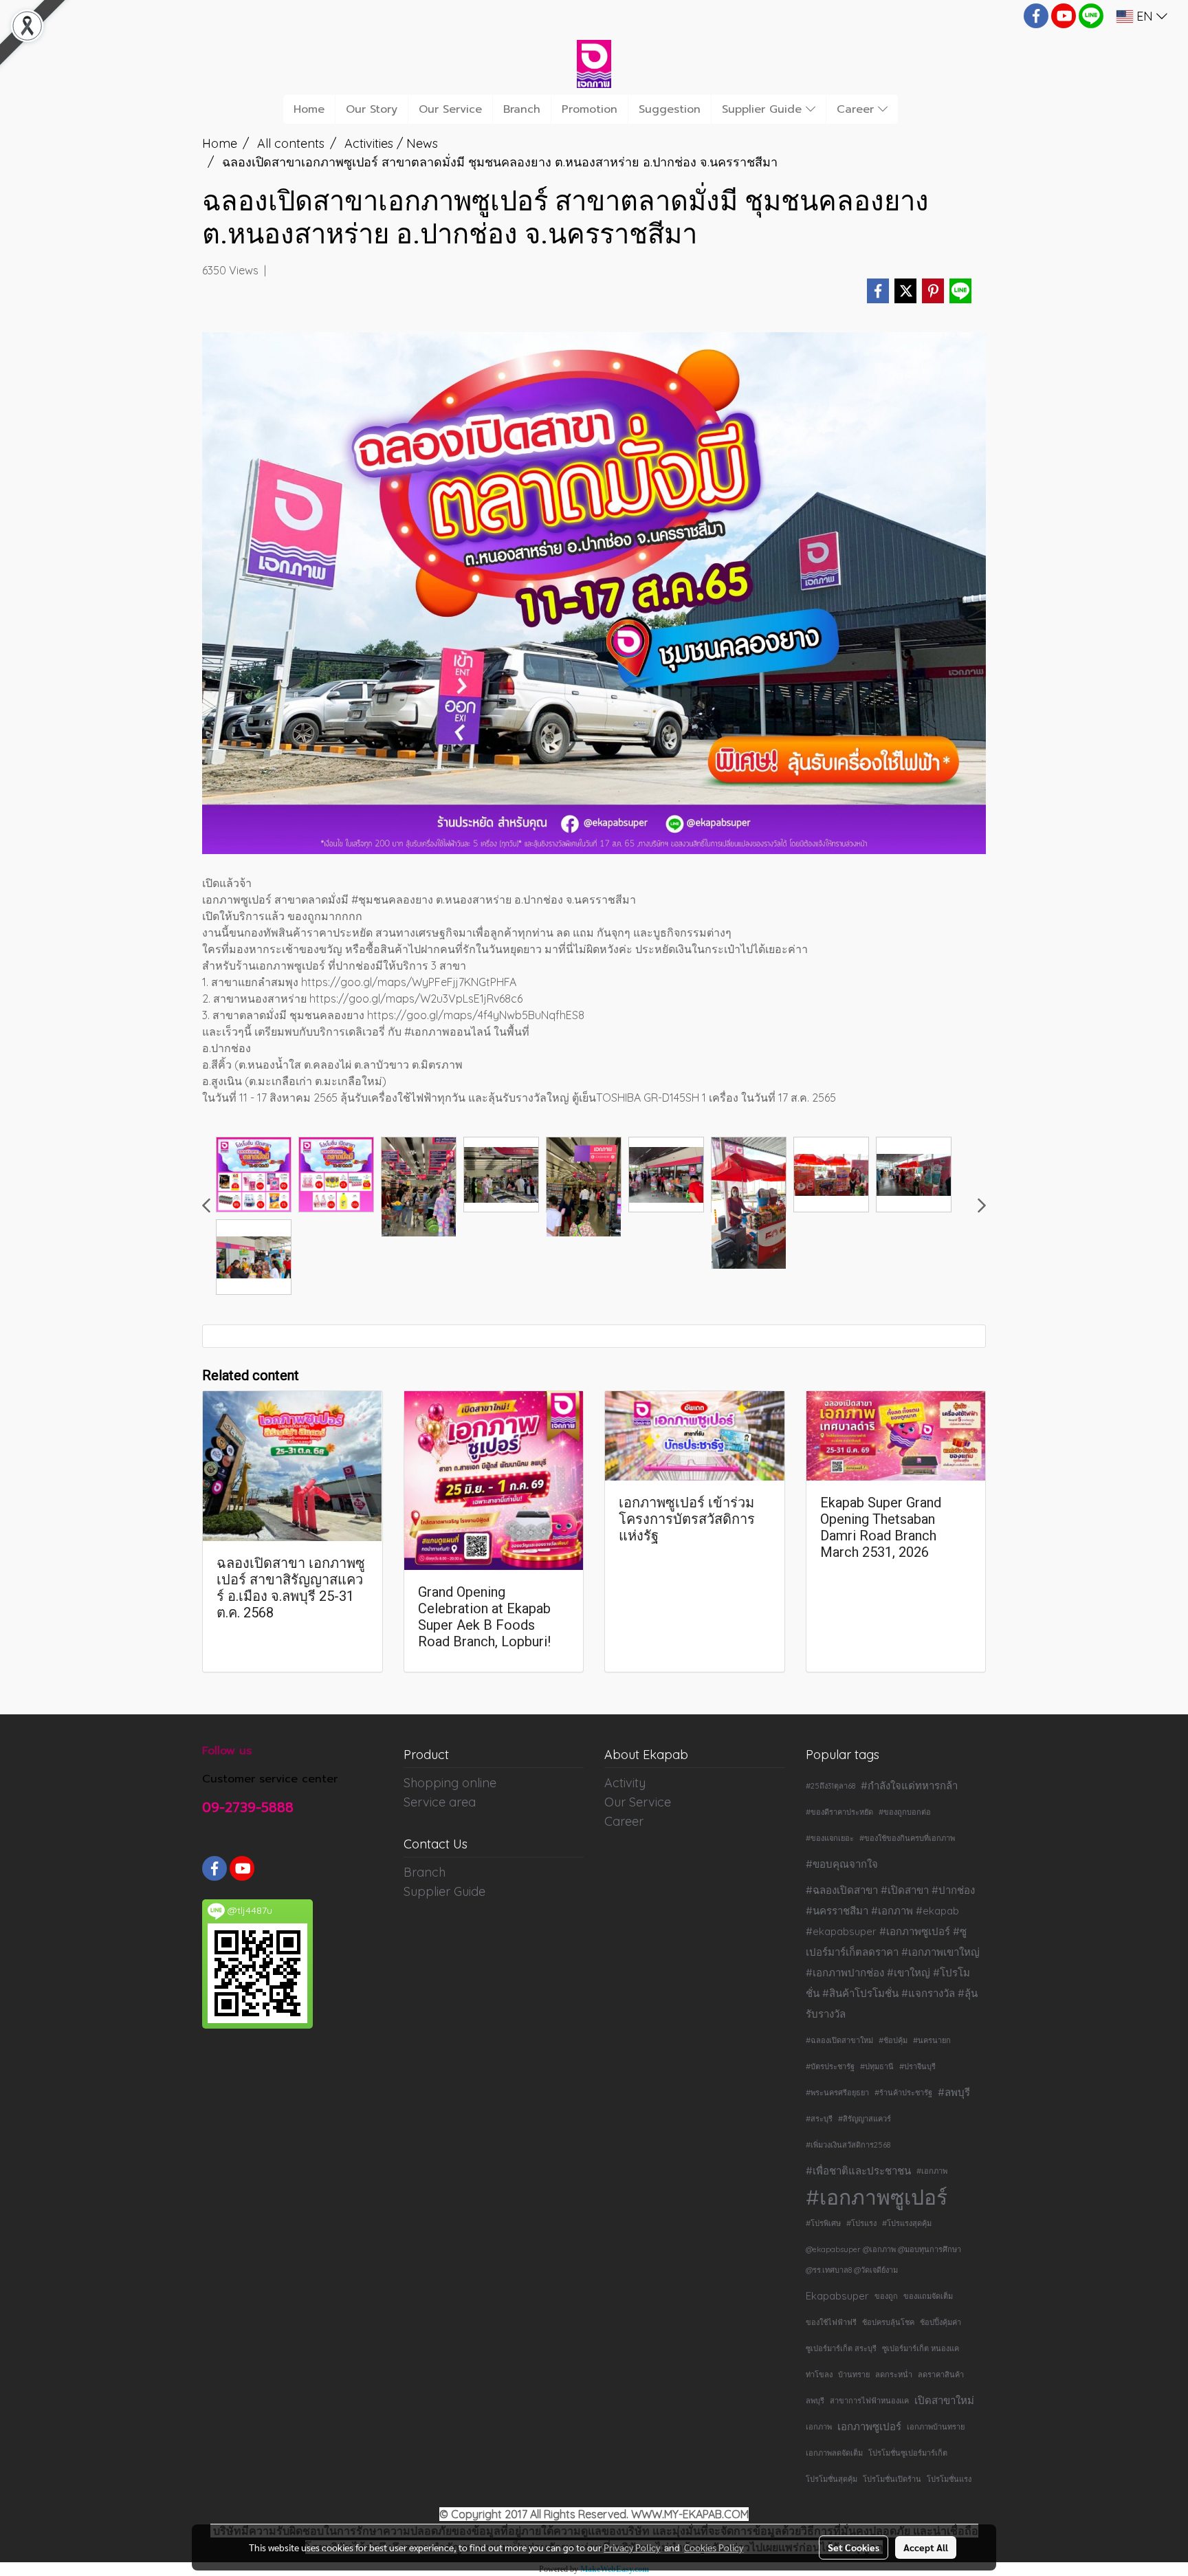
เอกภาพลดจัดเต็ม (834, 2453)
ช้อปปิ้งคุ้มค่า (940, 2322)
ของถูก (886, 2296)
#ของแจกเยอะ (830, 1838)
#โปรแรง (861, 2223)
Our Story (372, 109)
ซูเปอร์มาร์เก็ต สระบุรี (841, 2348)
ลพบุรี (815, 2401)
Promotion (590, 109)
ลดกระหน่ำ (894, 2375)
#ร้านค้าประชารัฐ (903, 2093)
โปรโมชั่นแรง (949, 2479)
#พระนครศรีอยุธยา (837, 2093)
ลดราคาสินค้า (941, 2375)
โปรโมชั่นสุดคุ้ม (832, 2479)
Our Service (450, 109)
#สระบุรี (819, 2119)
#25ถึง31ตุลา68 (830, 1786)
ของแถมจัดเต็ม (928, 2296)
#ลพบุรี (954, 2092)
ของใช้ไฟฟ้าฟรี (831, 2322)
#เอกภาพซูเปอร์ (877, 2197)
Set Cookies (854, 2547)
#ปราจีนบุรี (917, 2066)
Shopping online (450, 1783)
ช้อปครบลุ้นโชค (888, 2322)
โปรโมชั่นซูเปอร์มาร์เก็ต (908, 2453)
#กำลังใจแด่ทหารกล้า (909, 1786)
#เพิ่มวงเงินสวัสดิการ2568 (848, 2145)
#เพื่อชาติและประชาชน (858, 2171)
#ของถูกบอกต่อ (905, 1812)
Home (309, 109)
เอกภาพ (819, 2427)
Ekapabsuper (837, 2296)
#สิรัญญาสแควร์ (865, 2119)
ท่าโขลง (819, 2375)
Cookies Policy (714, 2547)
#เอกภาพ (932, 2171)
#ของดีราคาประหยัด (839, 1812)
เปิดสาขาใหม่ (944, 2400)
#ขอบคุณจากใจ (842, 1864)
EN (1145, 16)
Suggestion (670, 109)
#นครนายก (932, 2040)
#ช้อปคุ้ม (893, 2040)
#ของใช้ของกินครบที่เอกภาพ (907, 1838)
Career (857, 109)
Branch (522, 109)
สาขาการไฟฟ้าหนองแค (869, 2401)
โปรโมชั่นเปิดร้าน (892, 2479)
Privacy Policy (632, 2547)
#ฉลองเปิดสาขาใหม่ (839, 2040)
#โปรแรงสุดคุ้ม (907, 2223)
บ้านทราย (854, 2375)
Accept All (926, 2547)
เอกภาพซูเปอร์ (869, 2426)
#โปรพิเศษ (823, 2223)
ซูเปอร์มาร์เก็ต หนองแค (921, 2348)
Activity (625, 1783)
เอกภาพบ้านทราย (936, 2427)
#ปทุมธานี (877, 2066)
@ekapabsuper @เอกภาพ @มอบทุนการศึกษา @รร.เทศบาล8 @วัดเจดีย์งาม (883, 2260)
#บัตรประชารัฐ (830, 2066)
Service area (440, 1802)
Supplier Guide (764, 109)
